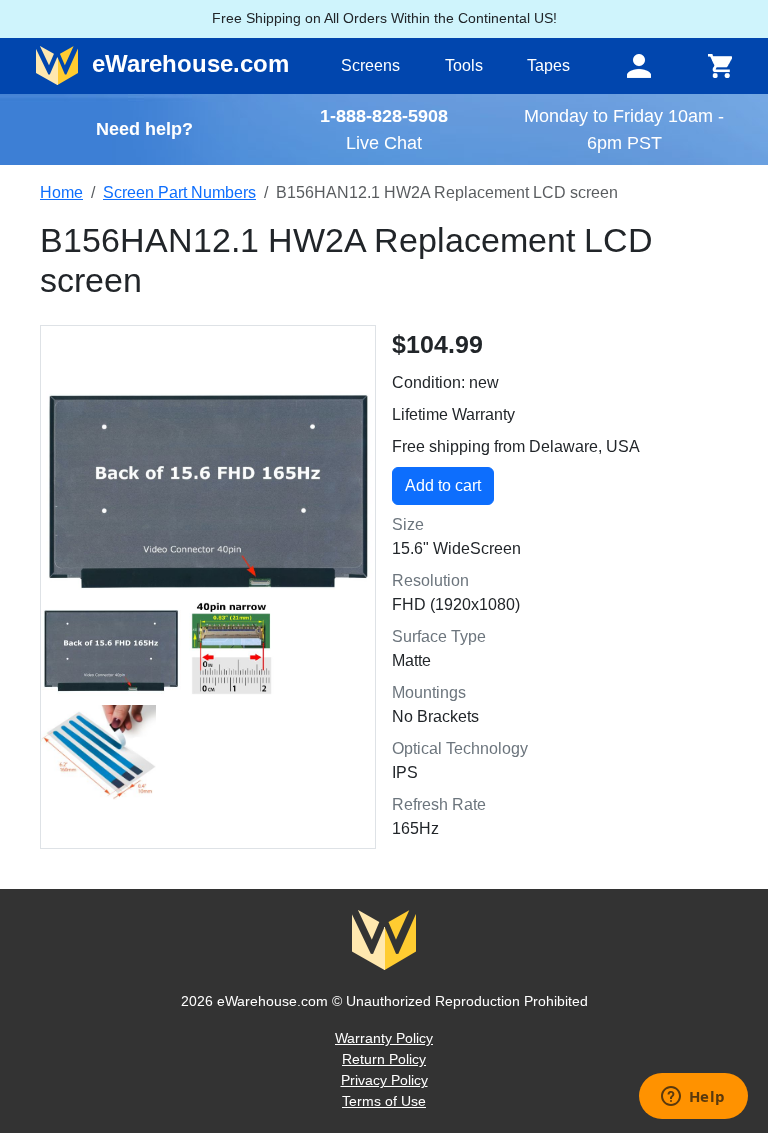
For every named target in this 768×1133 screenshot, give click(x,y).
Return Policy (384, 1059)
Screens (370, 65)
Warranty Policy (384, 1038)
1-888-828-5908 (384, 115)
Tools (464, 65)
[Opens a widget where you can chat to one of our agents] (693, 1098)
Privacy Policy (384, 1080)
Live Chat (384, 142)
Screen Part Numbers (179, 192)
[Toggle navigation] (639, 66)
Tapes (548, 65)
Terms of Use (384, 1101)
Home (61, 192)
